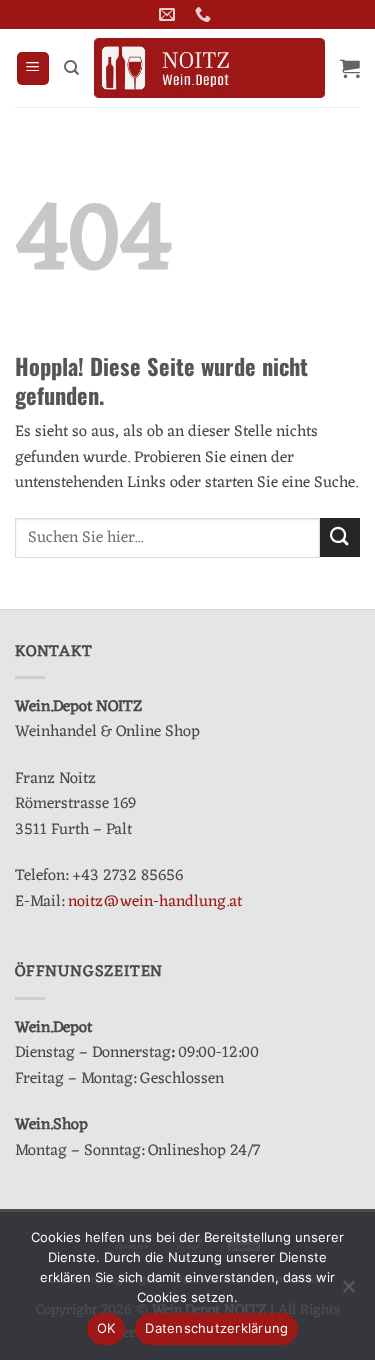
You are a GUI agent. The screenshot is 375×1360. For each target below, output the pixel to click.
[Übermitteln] (340, 537)
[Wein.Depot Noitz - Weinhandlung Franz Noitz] (209, 68)
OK (106, 1328)
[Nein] (348, 1292)
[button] (33, 68)
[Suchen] (71, 68)
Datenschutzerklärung (216, 1328)
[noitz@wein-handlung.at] (169, 14)
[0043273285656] (205, 14)
